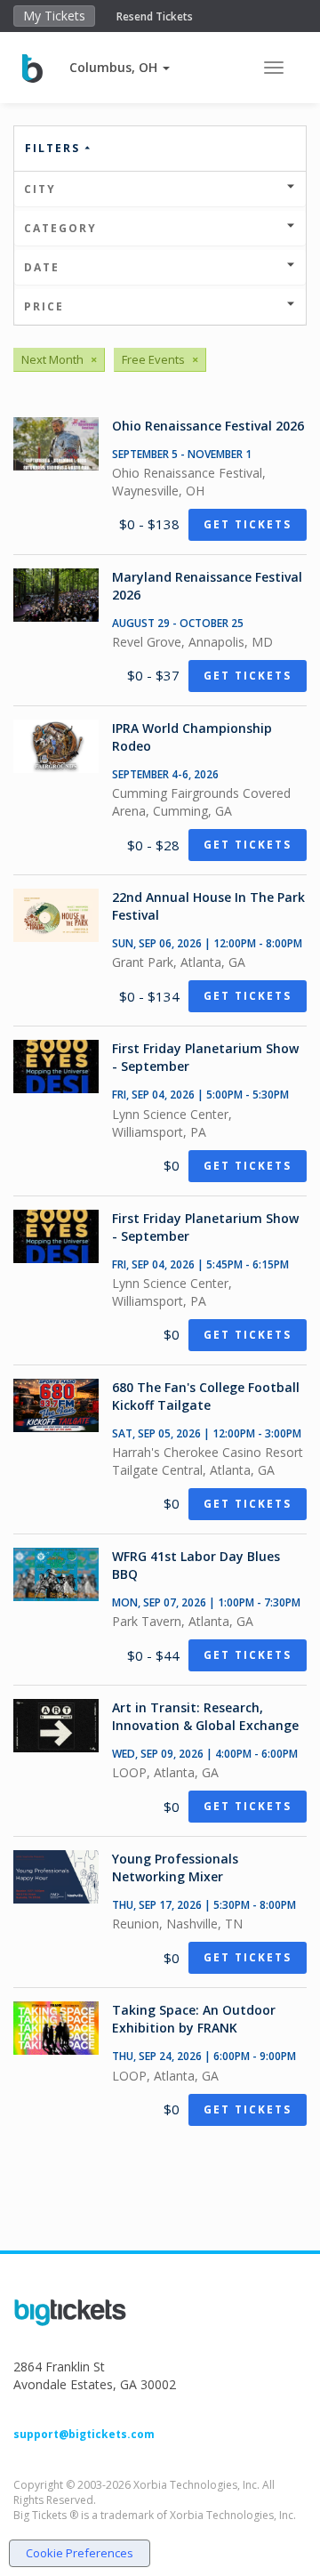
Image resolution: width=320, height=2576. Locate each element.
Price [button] (44, 306)
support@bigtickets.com (84, 2434)
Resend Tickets (155, 16)
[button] (120, 67)
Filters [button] (55, 148)
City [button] (40, 189)
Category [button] (60, 228)
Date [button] (42, 267)
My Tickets (54, 16)
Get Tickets (248, 524)
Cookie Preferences (80, 2553)
